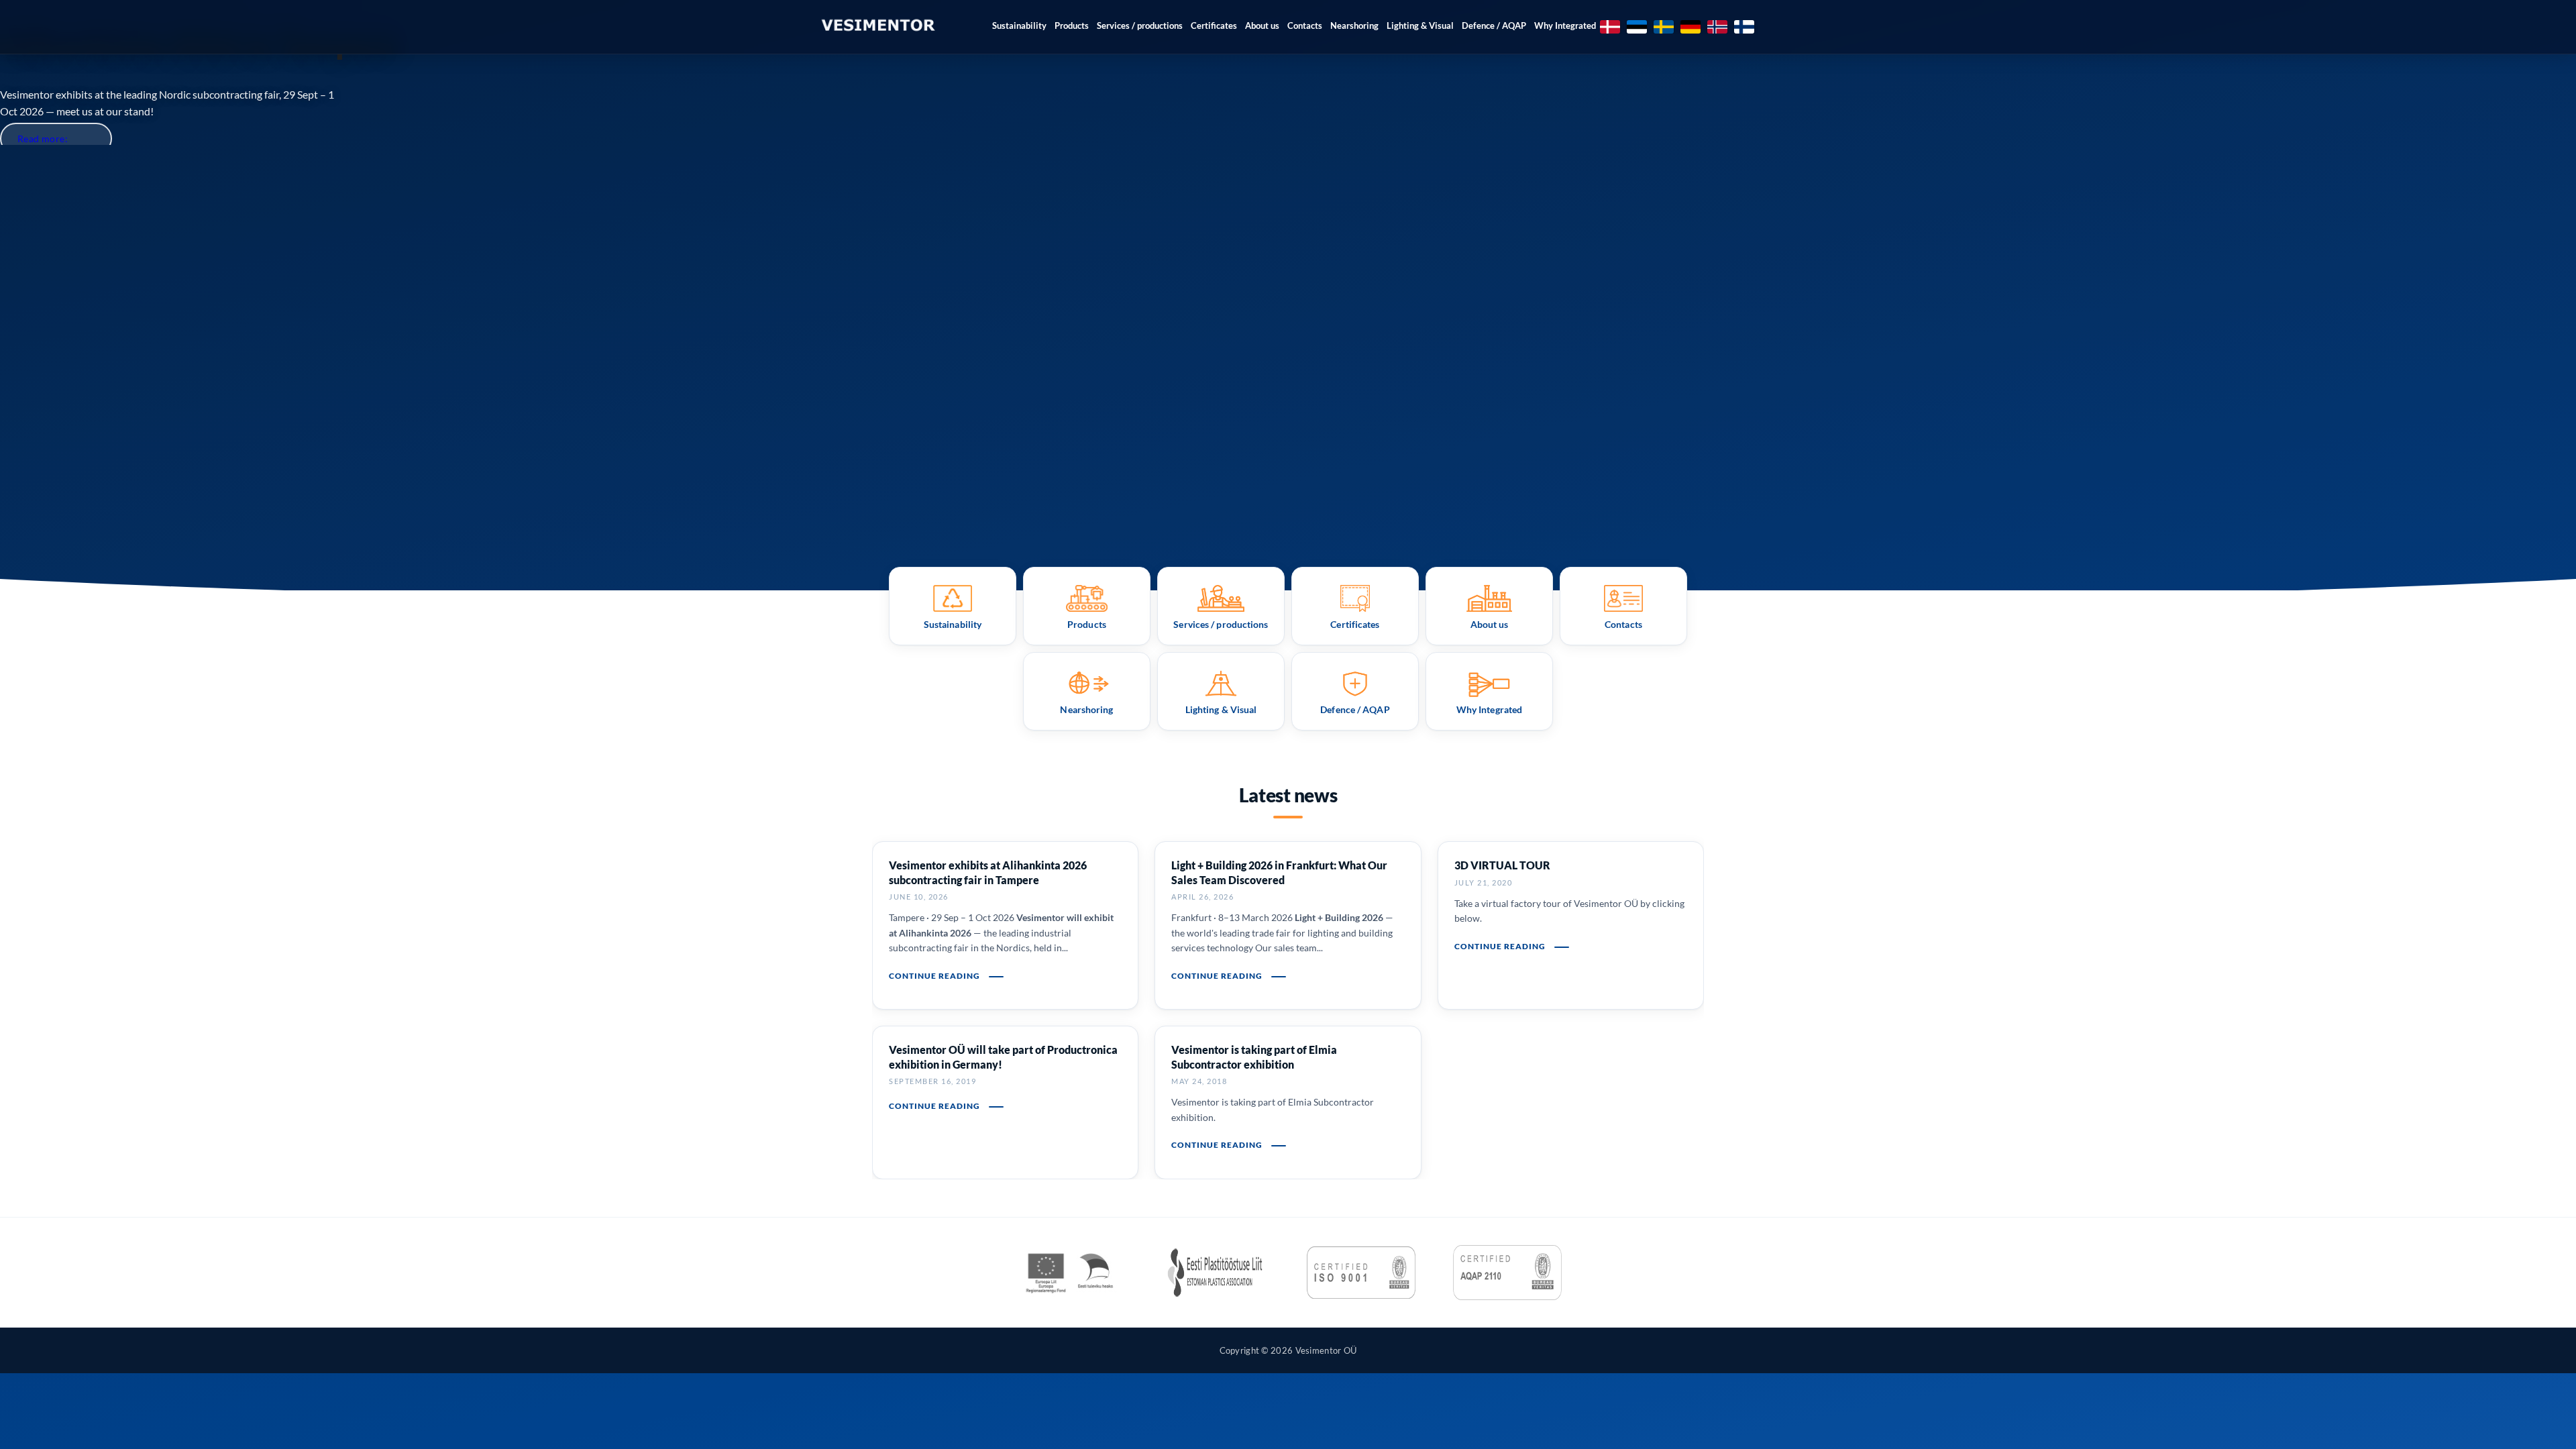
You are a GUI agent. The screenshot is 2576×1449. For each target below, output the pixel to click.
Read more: (43, 139)
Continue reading (935, 976)
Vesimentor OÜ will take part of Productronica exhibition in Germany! (1003, 1057)
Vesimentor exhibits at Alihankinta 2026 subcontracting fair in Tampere (988, 872)
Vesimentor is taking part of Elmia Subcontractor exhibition (1254, 1057)
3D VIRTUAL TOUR (1502, 865)
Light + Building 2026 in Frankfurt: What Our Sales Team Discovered (1279, 872)
